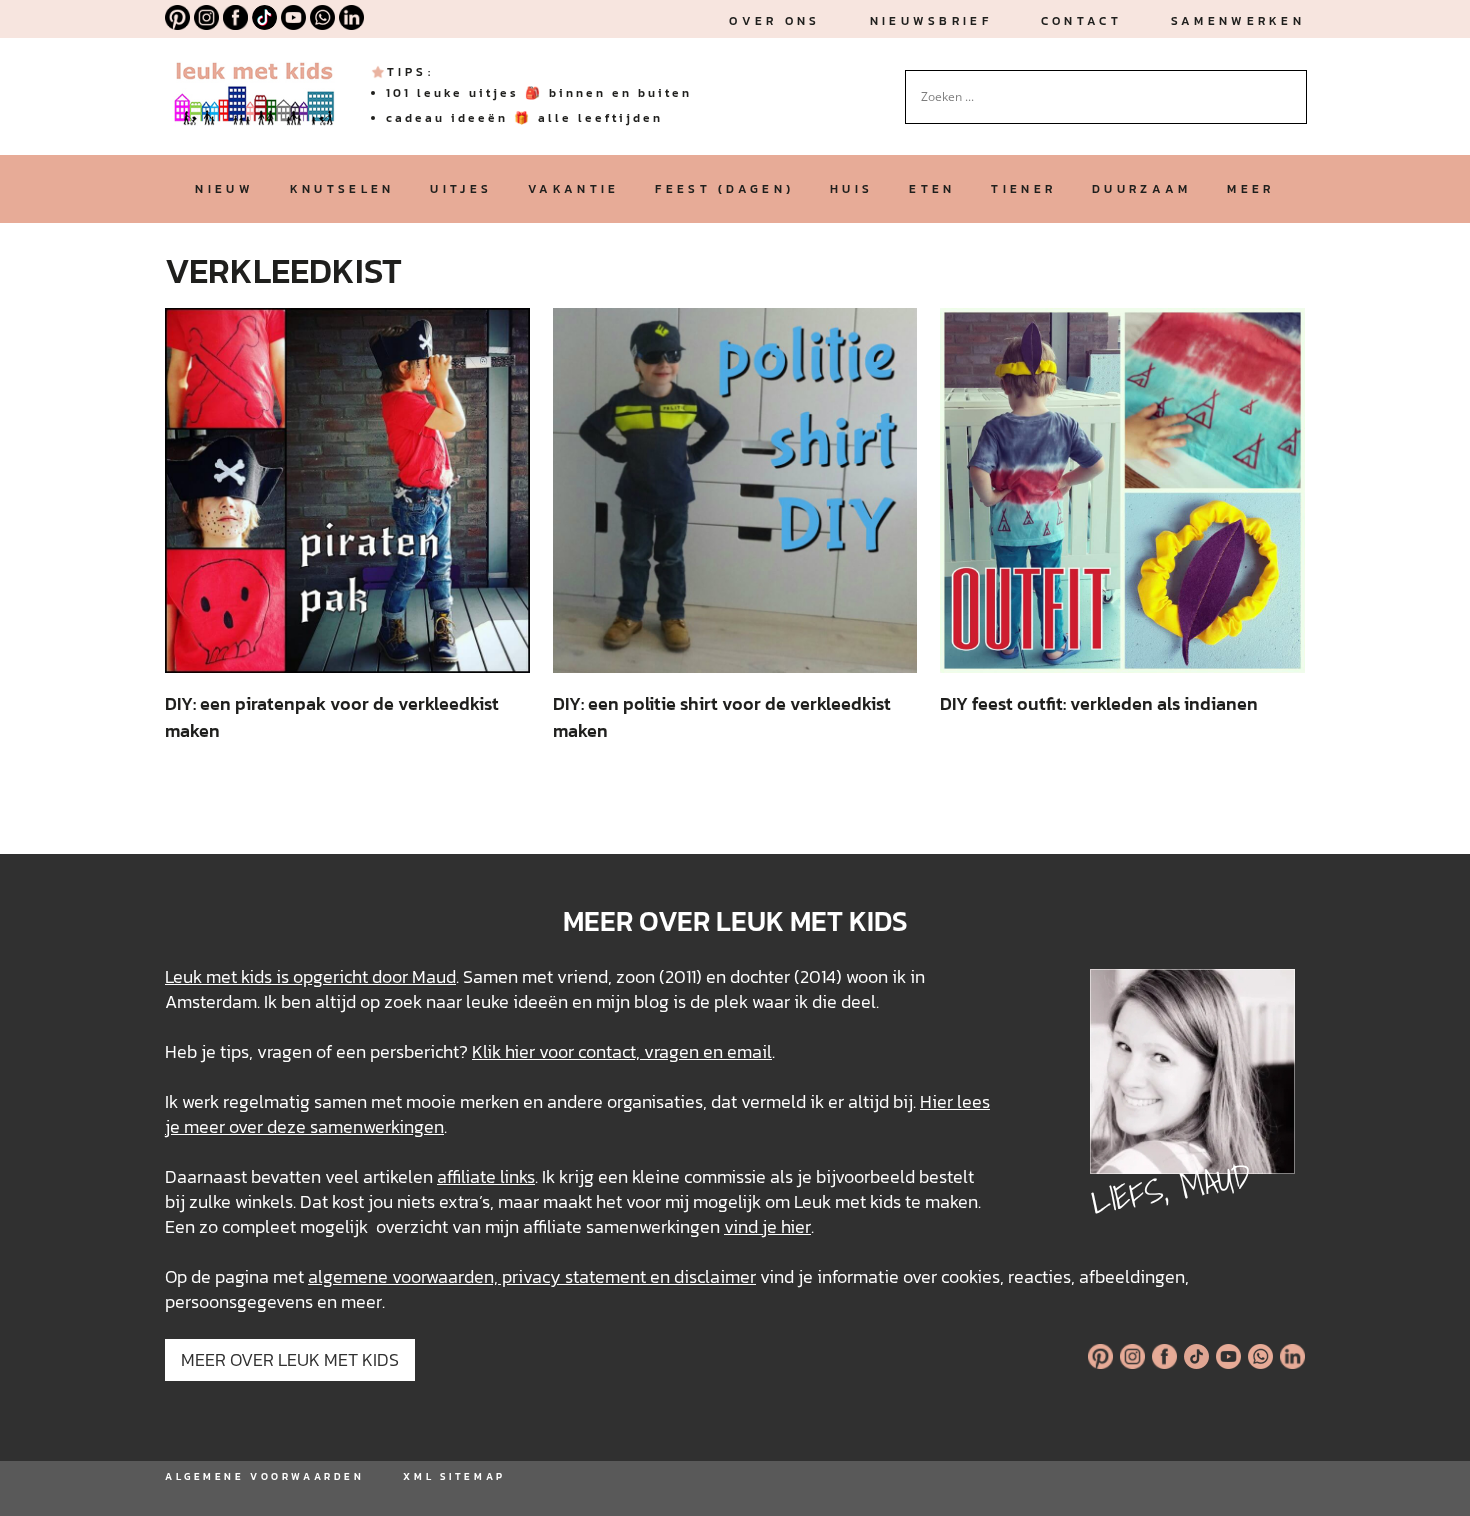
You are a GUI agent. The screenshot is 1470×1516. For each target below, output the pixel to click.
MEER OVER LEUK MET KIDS (290, 1359)
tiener (1023, 189)
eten (932, 189)
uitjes (461, 189)
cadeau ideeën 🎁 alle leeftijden (524, 118)
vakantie (573, 189)
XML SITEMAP (454, 1476)
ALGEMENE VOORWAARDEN (264, 1476)
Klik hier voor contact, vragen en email (622, 1051)
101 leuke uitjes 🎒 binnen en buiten (539, 93)
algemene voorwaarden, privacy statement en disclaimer (532, 1276)
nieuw (224, 189)
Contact (1081, 21)
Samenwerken (1238, 21)
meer (1250, 189)
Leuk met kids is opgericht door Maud (310, 976)
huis (851, 189)
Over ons (774, 21)
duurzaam (1141, 189)
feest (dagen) (724, 189)
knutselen (342, 189)
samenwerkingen (377, 1126)
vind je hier (767, 1226)
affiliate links (486, 1176)
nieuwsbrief (931, 21)
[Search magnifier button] (1292, 85)
